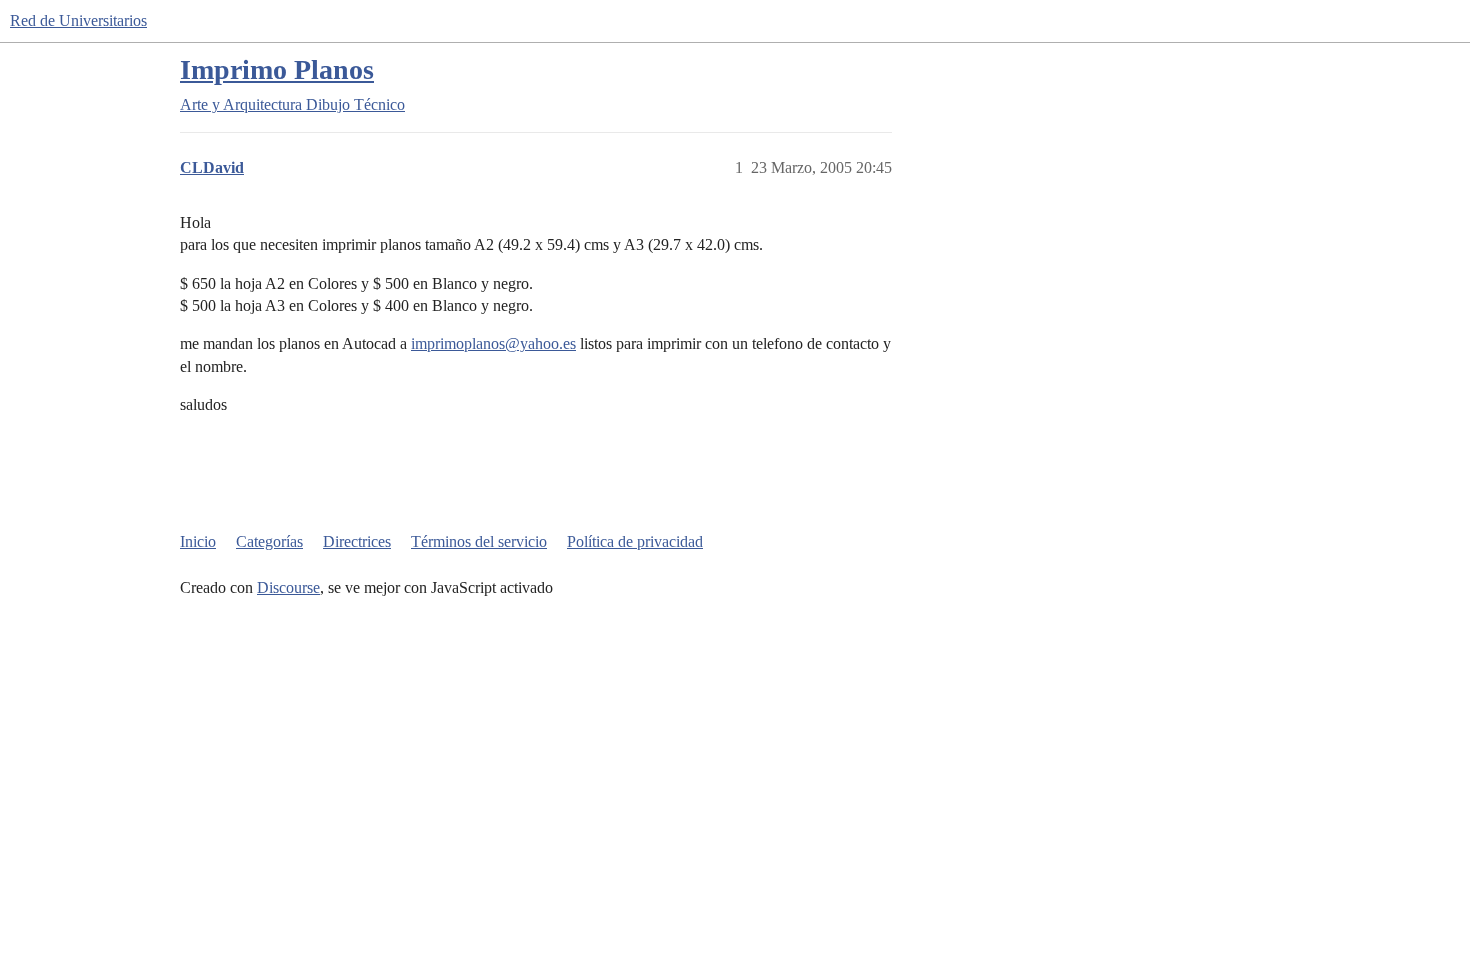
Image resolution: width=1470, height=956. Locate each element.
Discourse (288, 587)
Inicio (198, 541)
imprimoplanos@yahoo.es (493, 343)
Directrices (357, 541)
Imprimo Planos (277, 69)
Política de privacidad (635, 541)
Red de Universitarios (78, 20)
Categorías (269, 541)
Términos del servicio (479, 541)
